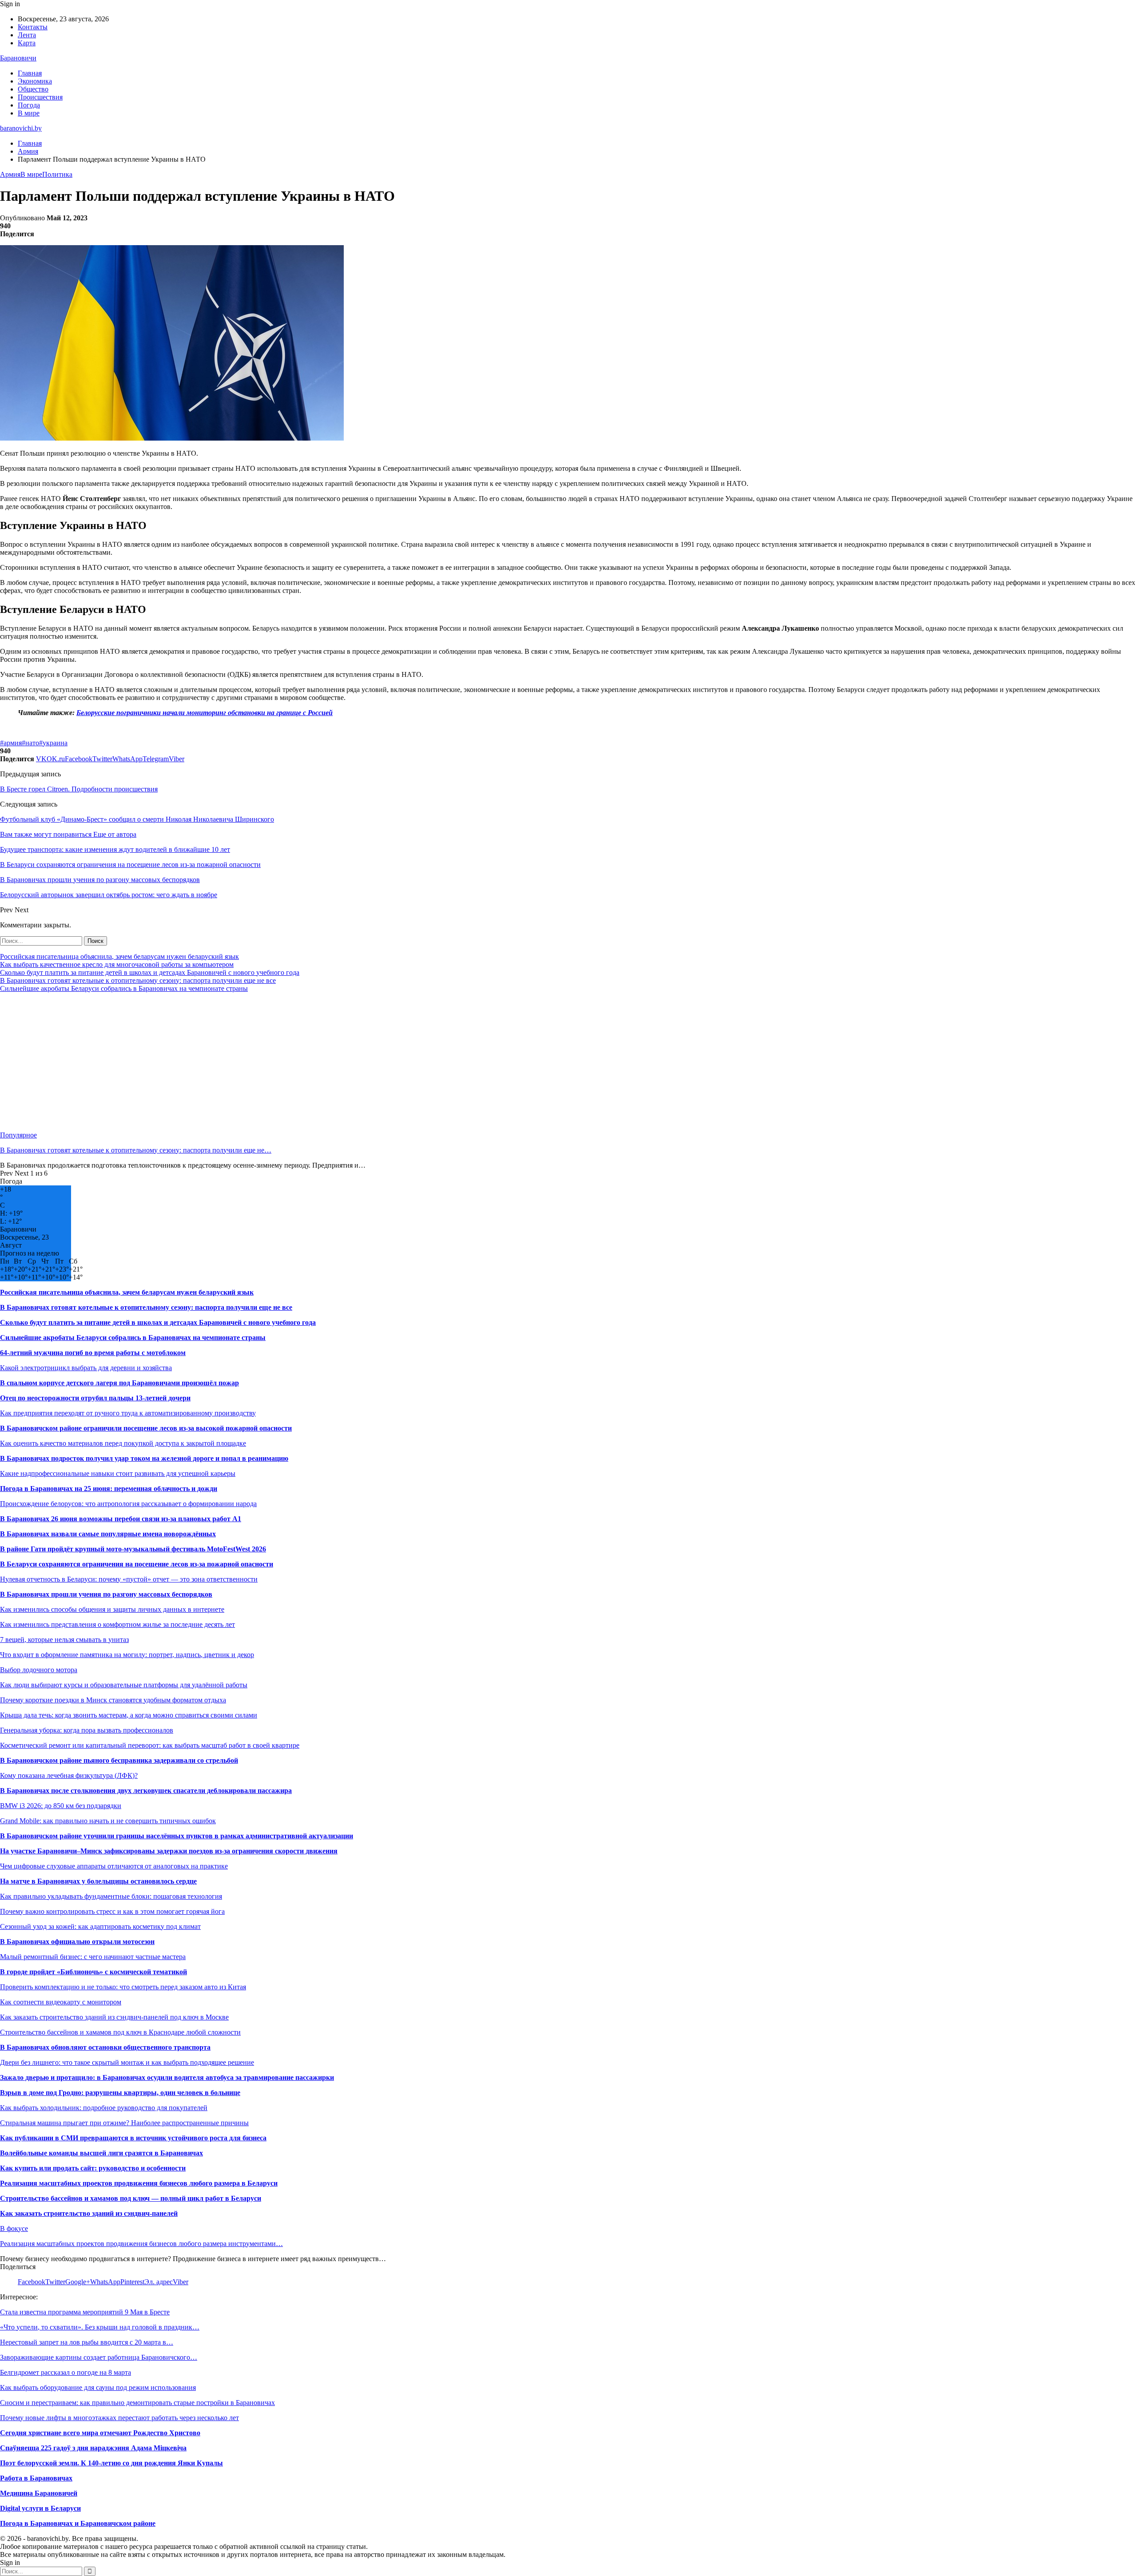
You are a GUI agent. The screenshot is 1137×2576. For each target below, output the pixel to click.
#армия (11, 743)
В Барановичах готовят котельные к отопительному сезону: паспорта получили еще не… (136, 1150)
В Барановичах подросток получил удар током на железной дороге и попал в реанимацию (144, 1458)
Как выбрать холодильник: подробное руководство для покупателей (104, 2108)
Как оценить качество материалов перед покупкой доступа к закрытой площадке (123, 1443)
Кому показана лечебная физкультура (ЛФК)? (69, 1775)
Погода (29, 105)
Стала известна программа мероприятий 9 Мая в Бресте (85, 2312)
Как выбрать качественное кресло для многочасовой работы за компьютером (117, 964)
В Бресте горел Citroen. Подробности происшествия (79, 789)
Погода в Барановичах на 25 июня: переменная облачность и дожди (109, 1489)
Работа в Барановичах (36, 2478)
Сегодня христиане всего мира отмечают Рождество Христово (100, 2433)
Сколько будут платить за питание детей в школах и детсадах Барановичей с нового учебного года (150, 972)
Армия (10, 174)
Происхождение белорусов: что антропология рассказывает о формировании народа (128, 1504)
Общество (33, 89)
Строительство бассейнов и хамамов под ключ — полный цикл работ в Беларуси (131, 2198)
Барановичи (18, 58)
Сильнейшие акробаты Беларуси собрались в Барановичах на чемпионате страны (124, 988)
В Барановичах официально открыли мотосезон (77, 1942)
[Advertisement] (266, 1062)
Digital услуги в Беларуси (40, 2508)
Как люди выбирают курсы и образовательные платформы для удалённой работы (124, 1685)
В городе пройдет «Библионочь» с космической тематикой (93, 1972)
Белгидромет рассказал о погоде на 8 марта (66, 2372)
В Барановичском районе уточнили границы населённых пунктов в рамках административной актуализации (177, 1836)
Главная (30, 73)
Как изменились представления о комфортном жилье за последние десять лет (117, 1624)
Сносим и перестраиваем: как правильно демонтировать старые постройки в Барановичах (137, 2403)
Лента (27, 35)
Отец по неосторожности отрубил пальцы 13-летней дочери (95, 1398)
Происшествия (40, 97)
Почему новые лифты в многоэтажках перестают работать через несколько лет (119, 2418)
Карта (27, 43)
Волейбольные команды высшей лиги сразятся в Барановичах (101, 2153)
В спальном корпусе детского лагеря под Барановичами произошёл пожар (119, 1383)
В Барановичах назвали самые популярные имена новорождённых (108, 1534)
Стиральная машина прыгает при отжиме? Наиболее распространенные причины (124, 2123)
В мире (29, 113)
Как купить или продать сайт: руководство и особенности (93, 2168)
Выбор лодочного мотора (39, 1670)
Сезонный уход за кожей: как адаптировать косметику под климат (100, 1926)
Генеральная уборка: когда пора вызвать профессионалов (87, 1730)
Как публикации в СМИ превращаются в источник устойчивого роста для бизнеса (133, 2138)
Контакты (33, 27)
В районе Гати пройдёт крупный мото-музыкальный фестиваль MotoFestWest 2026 (133, 1549)
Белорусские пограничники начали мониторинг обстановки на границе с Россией (205, 713)
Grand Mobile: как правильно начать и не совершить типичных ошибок (108, 1821)
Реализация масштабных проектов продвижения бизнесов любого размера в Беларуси (139, 2183)
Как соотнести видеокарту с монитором (61, 2002)
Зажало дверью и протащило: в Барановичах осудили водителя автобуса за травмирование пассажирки (167, 2077)
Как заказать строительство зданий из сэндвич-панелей (89, 2213)
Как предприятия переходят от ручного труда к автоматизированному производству (128, 1413)
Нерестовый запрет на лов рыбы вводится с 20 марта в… (87, 2342)
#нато (30, 743)
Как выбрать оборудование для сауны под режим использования (98, 2387)
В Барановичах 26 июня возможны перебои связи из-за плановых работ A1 (121, 1519)
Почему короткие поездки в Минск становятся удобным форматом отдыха (113, 1700)
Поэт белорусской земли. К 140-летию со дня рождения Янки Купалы (111, 2463)
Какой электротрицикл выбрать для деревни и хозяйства (86, 1368)
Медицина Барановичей (39, 2493)
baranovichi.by (21, 128)
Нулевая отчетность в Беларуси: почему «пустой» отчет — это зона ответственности (129, 1579)
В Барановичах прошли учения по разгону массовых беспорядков (106, 1594)
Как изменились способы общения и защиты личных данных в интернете (112, 1609)
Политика (57, 174)
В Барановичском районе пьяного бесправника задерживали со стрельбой (119, 1760)
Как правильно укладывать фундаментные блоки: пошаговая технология (111, 1896)
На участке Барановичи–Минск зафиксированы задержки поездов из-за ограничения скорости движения (169, 1851)
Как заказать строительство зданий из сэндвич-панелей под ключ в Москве (114, 2017)
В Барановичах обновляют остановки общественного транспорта (105, 2047)
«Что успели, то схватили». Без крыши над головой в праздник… (100, 2327)
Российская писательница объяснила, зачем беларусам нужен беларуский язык (119, 956)
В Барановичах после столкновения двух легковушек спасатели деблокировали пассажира (146, 1791)
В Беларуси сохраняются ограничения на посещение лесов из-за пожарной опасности (137, 1564)
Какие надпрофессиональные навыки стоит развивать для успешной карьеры (118, 1473)
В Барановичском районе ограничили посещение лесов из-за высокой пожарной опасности (146, 1428)
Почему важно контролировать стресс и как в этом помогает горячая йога (112, 1911)
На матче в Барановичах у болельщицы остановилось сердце (98, 1881)
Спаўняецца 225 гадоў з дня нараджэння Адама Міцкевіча (93, 2448)
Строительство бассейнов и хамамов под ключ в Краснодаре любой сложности (120, 2032)
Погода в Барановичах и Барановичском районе (78, 2523)
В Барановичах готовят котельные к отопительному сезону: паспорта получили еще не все (138, 980)
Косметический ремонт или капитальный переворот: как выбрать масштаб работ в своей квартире (150, 1745)
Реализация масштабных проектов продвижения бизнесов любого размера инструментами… (141, 2244)
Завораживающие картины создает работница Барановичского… (99, 2357)
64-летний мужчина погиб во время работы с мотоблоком (93, 1353)
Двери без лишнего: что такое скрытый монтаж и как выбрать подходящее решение (127, 2062)
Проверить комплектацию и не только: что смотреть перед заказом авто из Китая (123, 1987)
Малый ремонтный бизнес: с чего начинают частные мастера (93, 1957)
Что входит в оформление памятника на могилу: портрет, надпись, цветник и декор (127, 1655)
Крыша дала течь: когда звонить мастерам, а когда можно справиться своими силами (129, 1715)
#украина (53, 743)
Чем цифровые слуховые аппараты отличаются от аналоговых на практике (114, 1866)
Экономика (35, 81)
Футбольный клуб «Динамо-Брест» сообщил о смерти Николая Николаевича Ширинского (137, 819)
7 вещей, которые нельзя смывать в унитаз (64, 1640)
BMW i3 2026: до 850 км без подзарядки (61, 1806)
